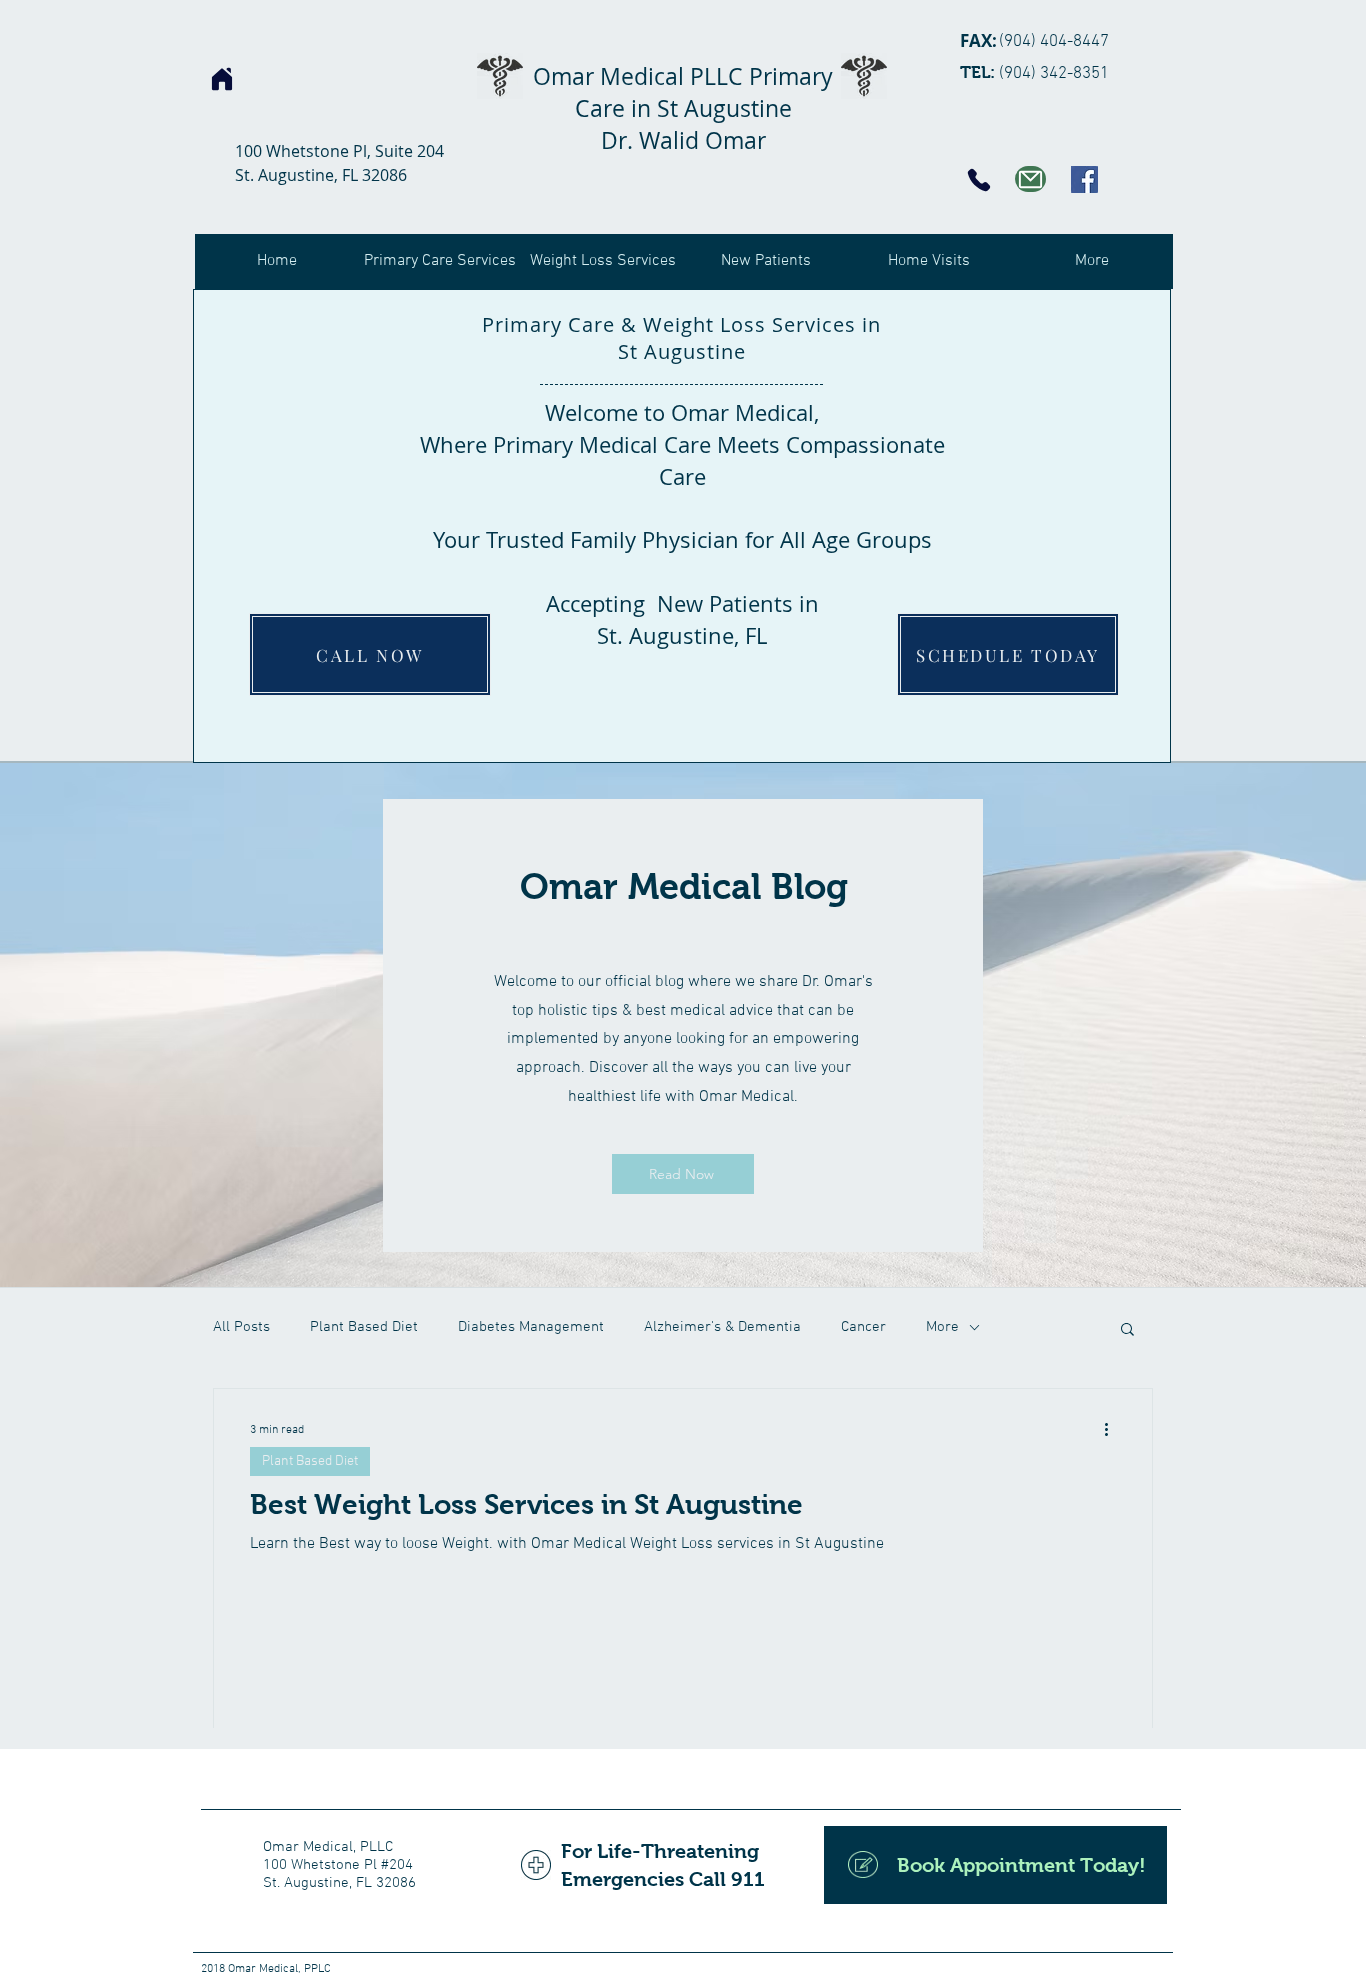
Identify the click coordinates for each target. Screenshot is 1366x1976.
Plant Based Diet (364, 1327)
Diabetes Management (531, 1327)
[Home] (222, 79)
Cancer (863, 1327)
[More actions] (1113, 1430)
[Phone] (979, 180)
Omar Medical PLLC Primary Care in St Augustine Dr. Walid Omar (683, 108)
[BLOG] (1030, 179)
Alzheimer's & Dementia (722, 1327)
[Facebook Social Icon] (1084, 179)
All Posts (241, 1327)
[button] (1127, 1330)
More (942, 1327)
